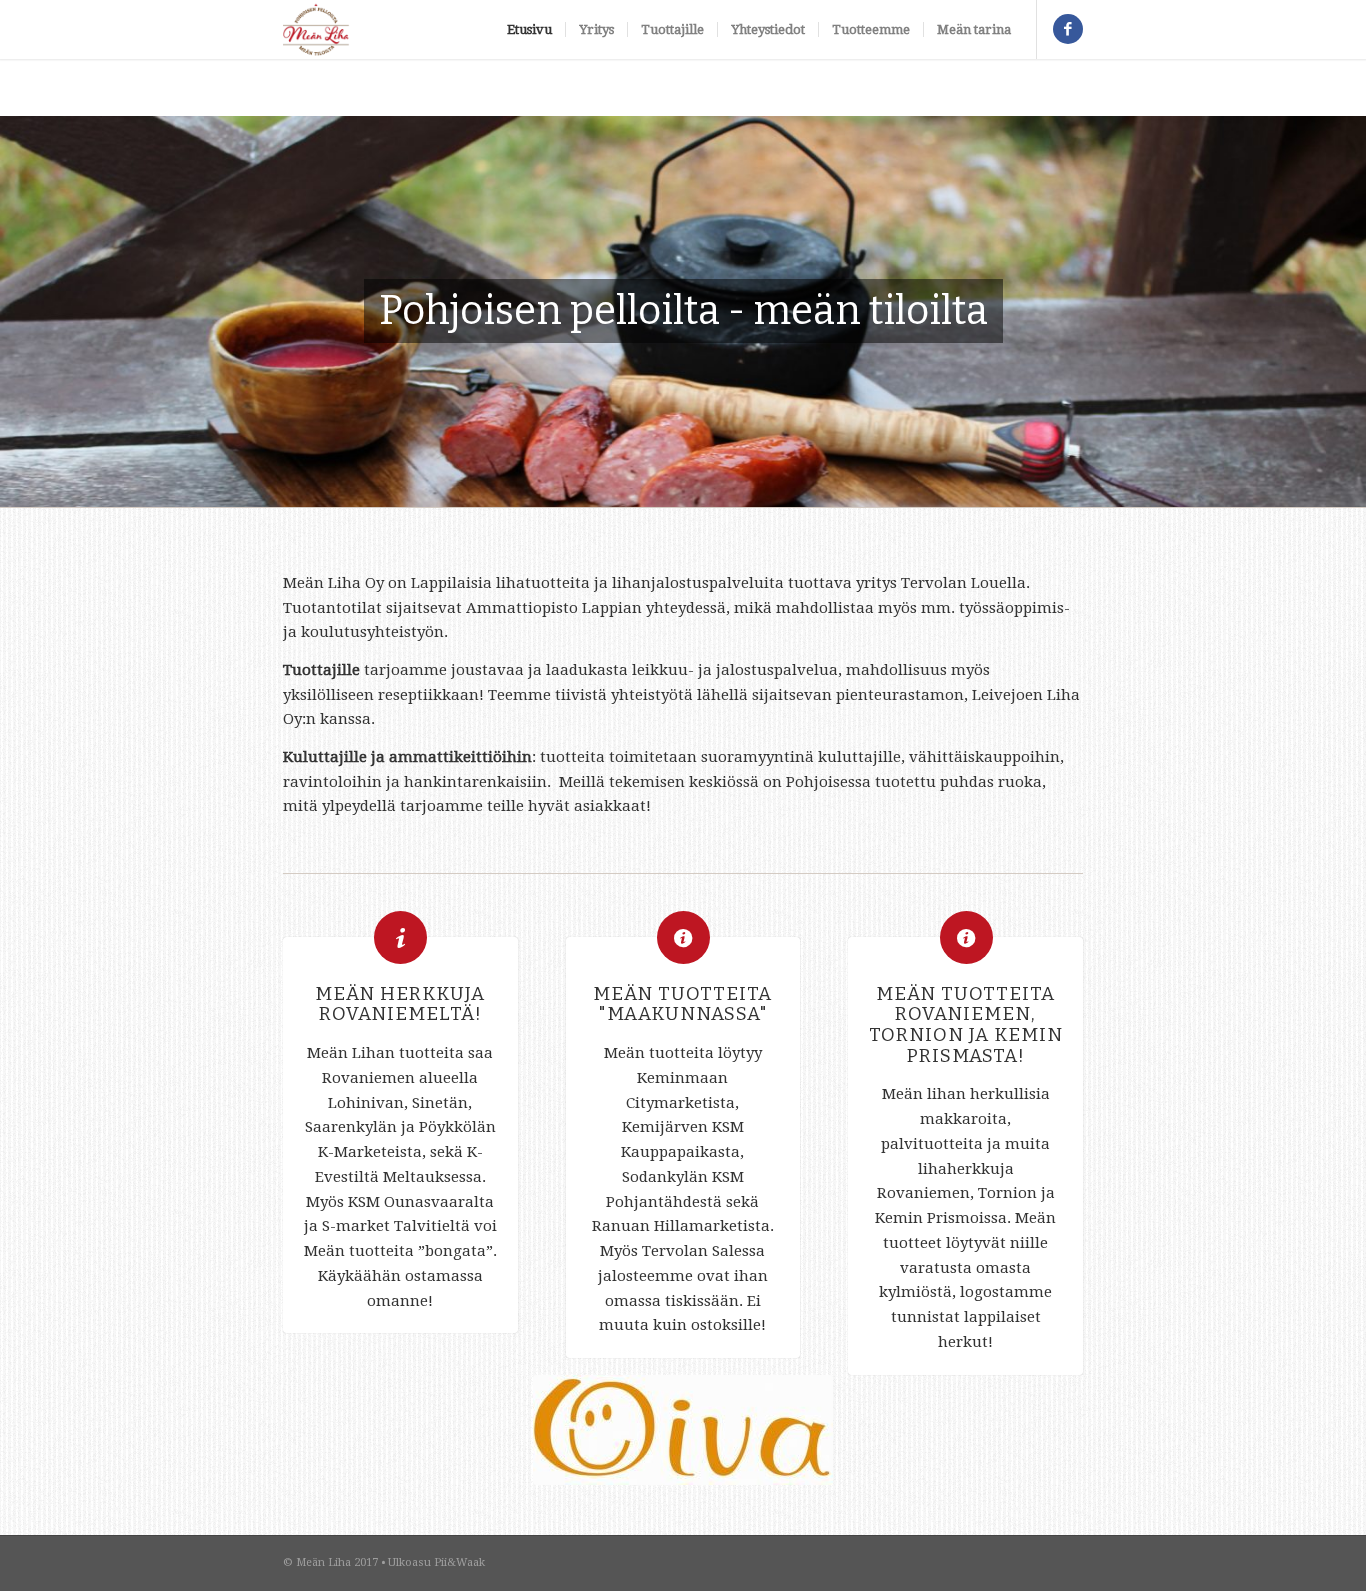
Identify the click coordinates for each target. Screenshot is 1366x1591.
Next (1321, 312)
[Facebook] (1068, 29)
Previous (45, 312)
